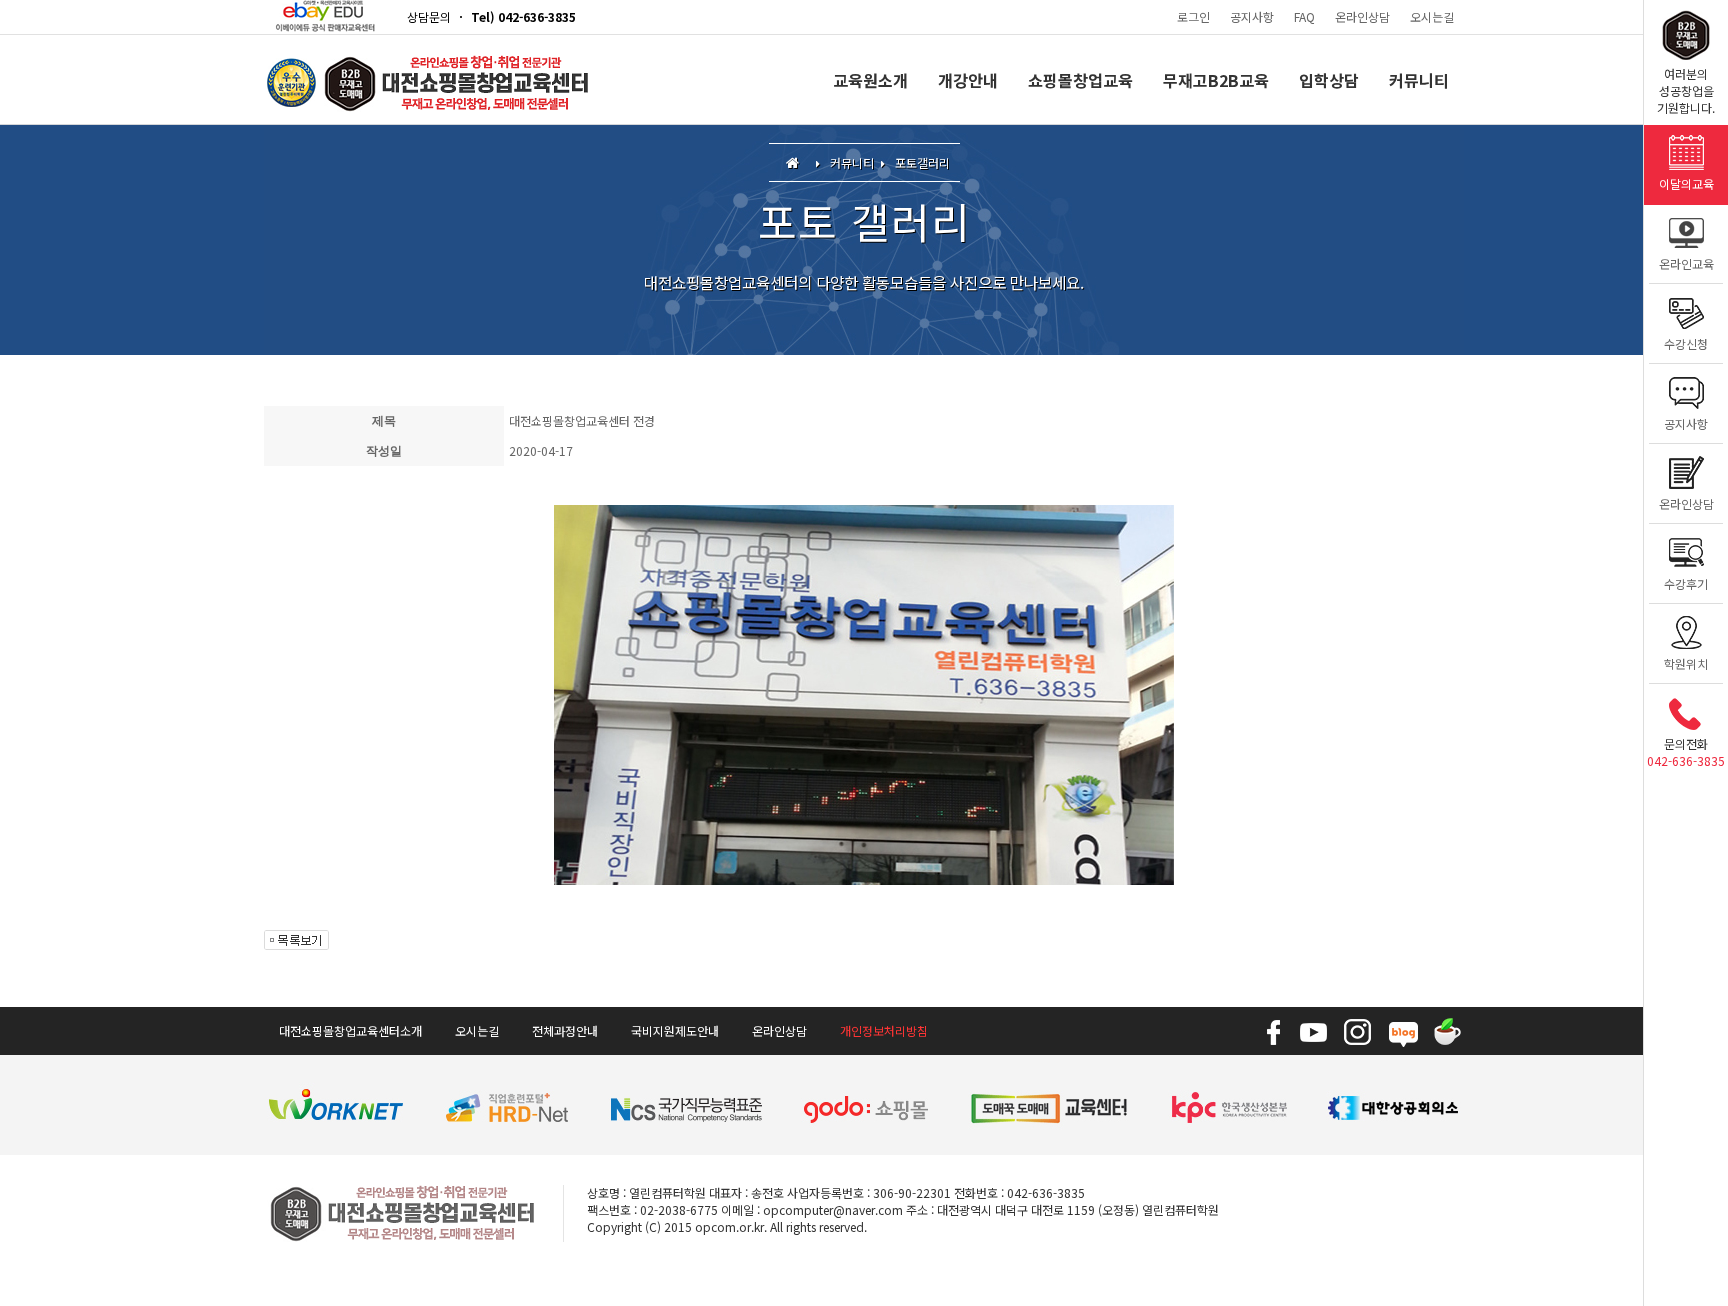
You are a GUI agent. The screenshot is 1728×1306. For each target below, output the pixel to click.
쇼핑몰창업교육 (1080, 80)
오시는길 (1432, 16)
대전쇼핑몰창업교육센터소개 (350, 1030)
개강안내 (968, 80)
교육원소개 (870, 80)
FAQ (1304, 16)
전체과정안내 (565, 1030)
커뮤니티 (1419, 80)
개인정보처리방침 (884, 1030)
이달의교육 (1686, 183)
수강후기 (1686, 583)
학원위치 (1686, 663)
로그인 (1193, 16)
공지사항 (1252, 16)
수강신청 (1686, 343)
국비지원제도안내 (675, 1030)
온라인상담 (1362, 16)
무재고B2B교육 (1216, 80)
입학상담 (1329, 80)
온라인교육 (1686, 263)
